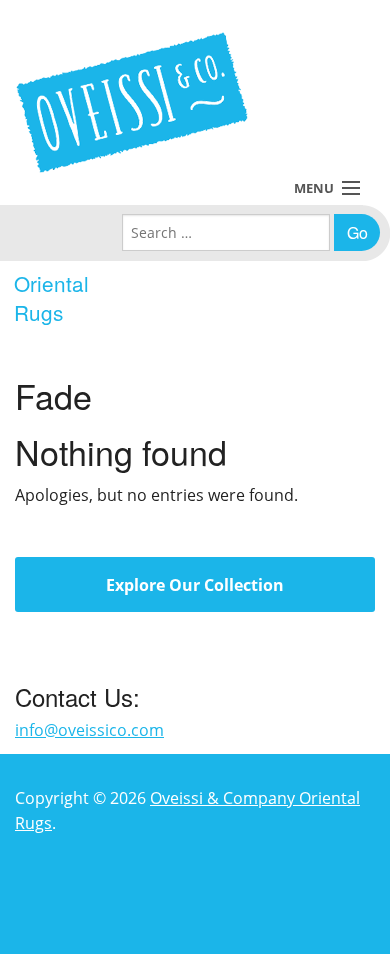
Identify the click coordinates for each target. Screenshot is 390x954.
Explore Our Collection (195, 585)
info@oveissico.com (89, 730)
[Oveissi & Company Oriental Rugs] (132, 102)
